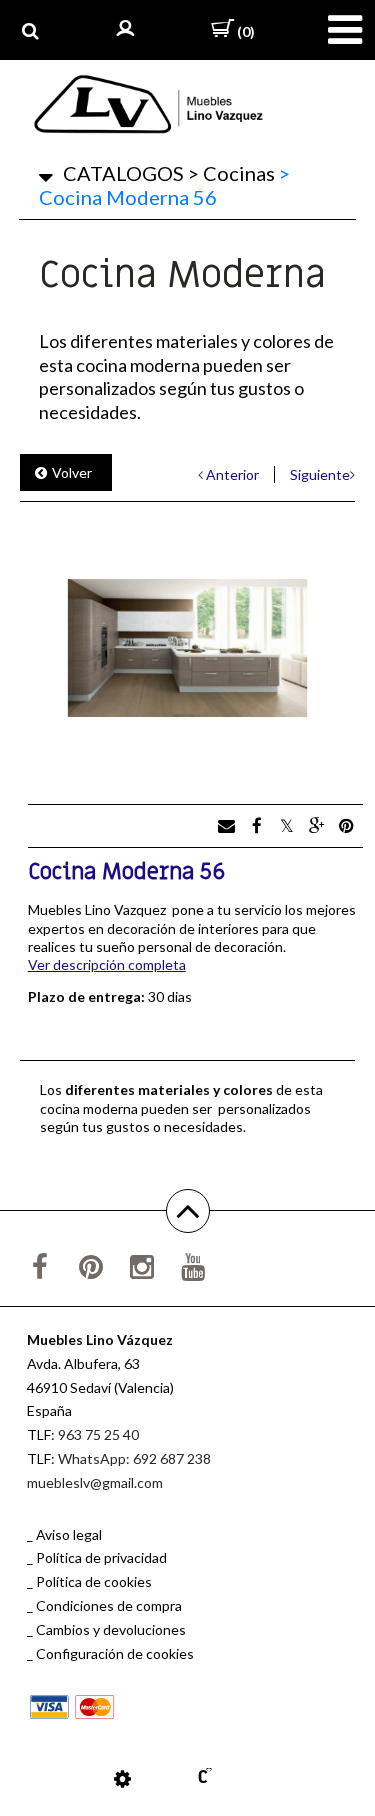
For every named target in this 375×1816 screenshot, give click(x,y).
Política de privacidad (101, 1557)
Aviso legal (69, 1534)
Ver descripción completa (107, 964)
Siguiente (320, 474)
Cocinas (231, 173)
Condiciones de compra (109, 1605)
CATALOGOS (123, 173)
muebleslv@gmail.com (95, 1482)
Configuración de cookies (115, 1653)
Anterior (232, 474)
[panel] (122, 1778)
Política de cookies (94, 1581)
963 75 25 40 (98, 1434)
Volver (72, 472)
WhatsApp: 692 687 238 (134, 1458)
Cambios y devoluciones (111, 1629)
